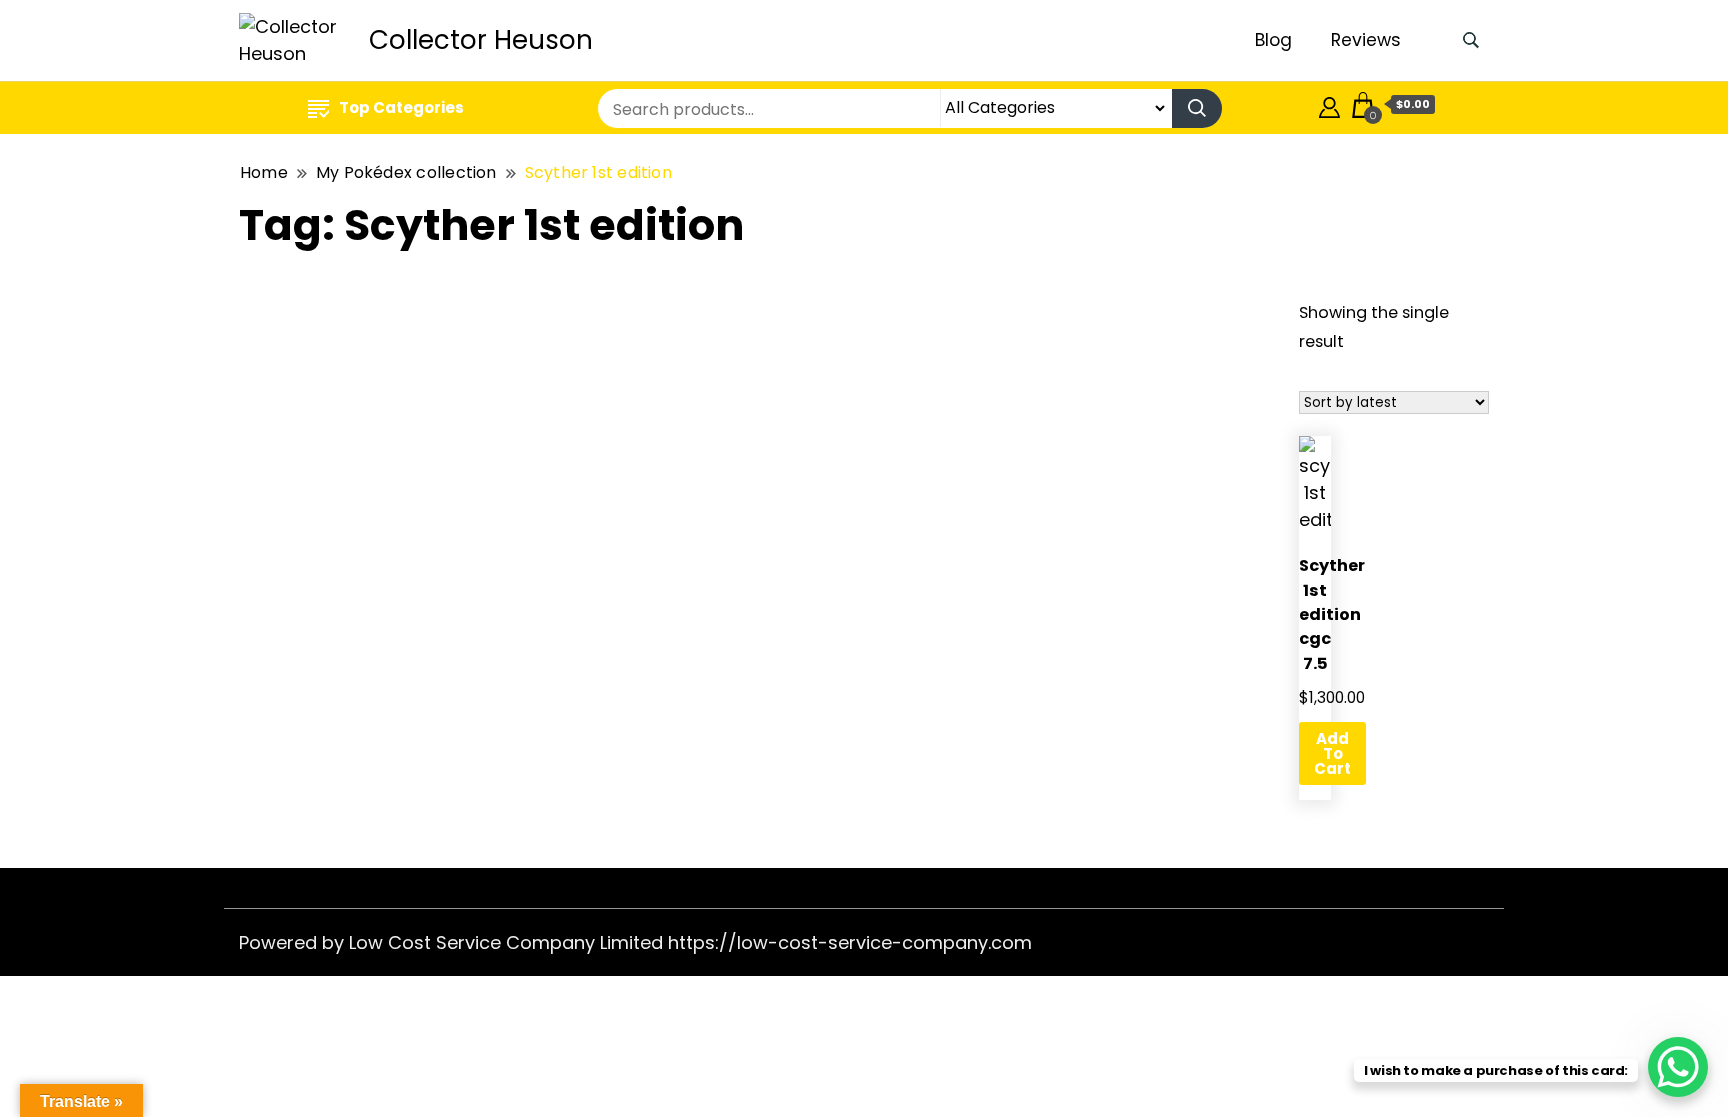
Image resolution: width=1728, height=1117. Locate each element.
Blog (1273, 40)
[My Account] (1329, 104)
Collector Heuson (481, 40)
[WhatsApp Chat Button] (1678, 1067)
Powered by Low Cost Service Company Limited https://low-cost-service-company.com (635, 942)
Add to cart (1332, 753)
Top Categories (401, 107)
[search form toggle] (1471, 40)
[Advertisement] (742, 441)
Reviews (1366, 40)
